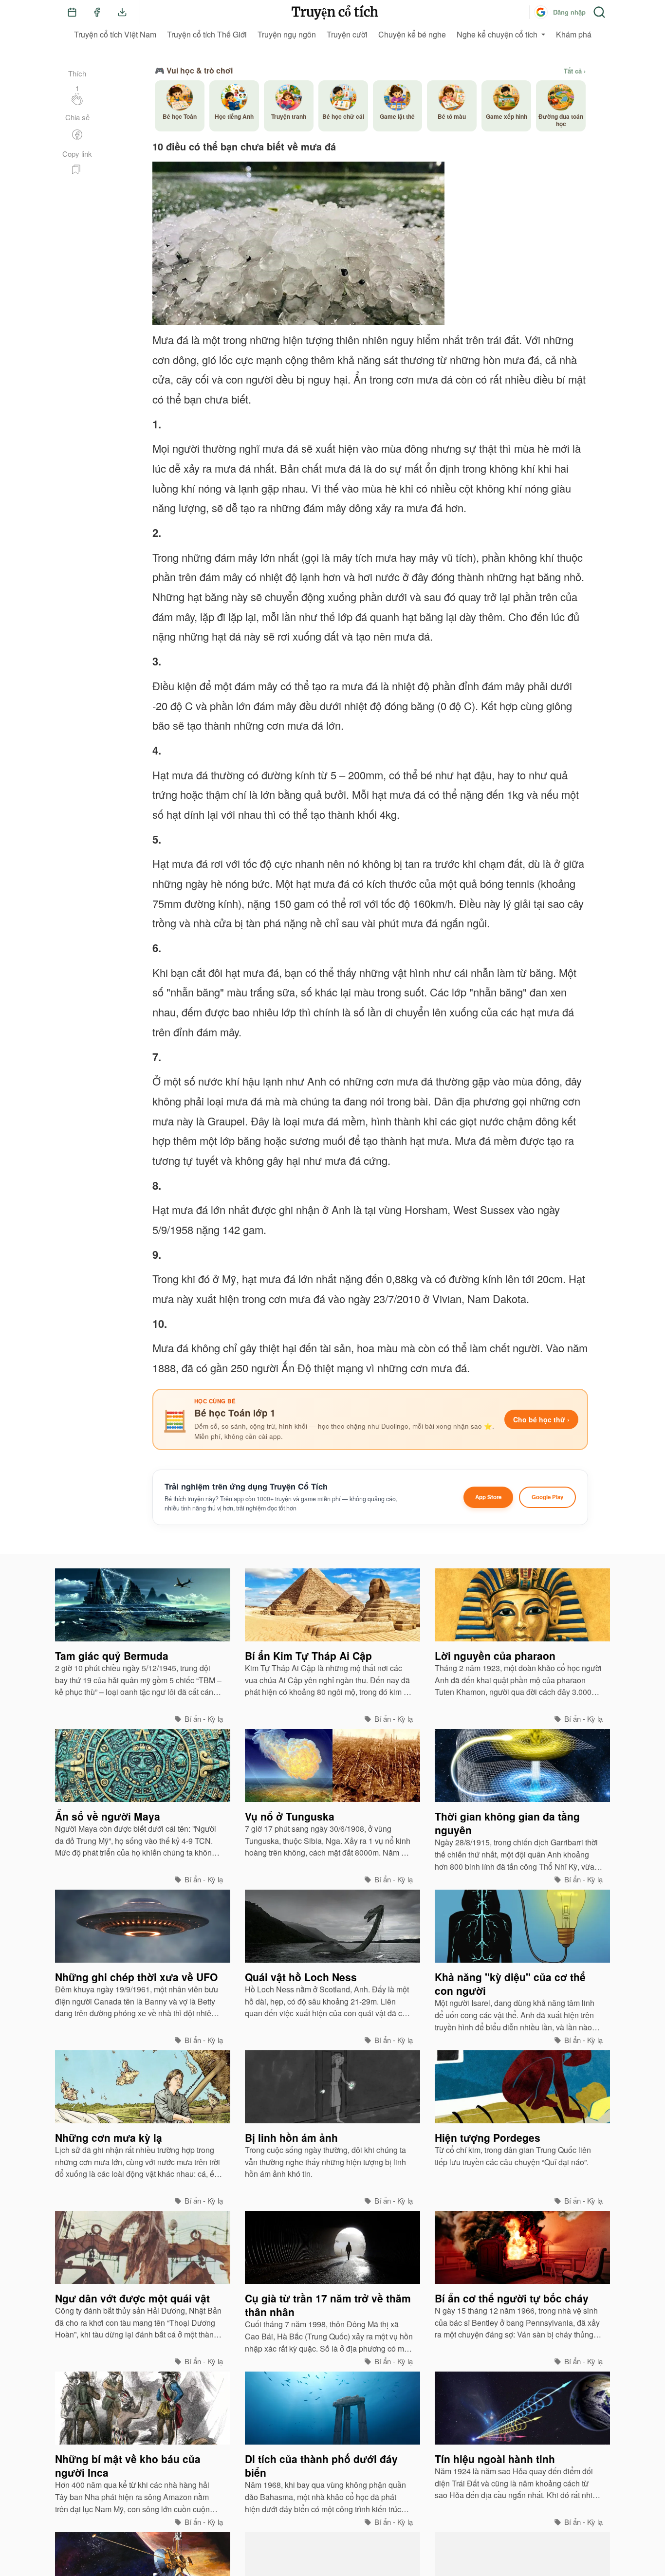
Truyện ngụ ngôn (287, 34)
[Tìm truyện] (599, 12)
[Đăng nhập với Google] (541, 12)
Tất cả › (575, 71)
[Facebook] (97, 12)
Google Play (547, 1497)
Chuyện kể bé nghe (412, 34)
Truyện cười (347, 34)
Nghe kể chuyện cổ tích (497, 34)
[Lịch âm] (72, 12)
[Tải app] (122, 12)
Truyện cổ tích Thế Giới (207, 34)
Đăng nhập (569, 12)
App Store (488, 1497)
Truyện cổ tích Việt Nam (115, 34)
